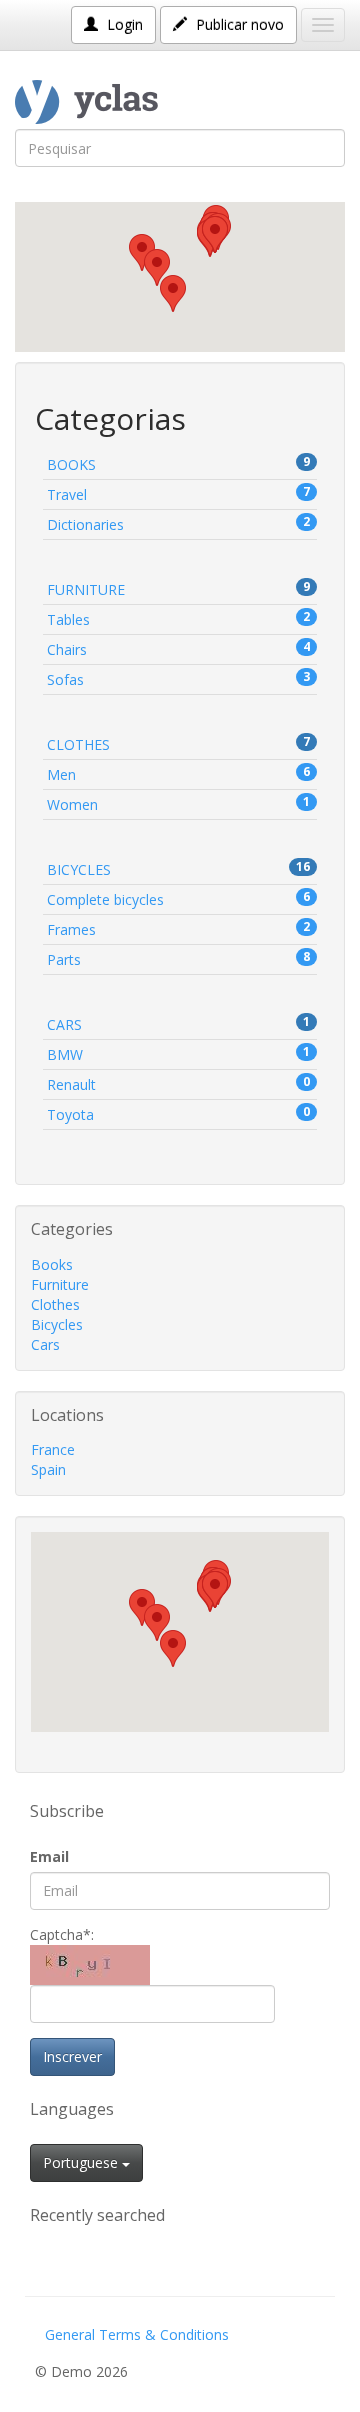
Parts (178, 958)
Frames (178, 928)
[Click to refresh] (90, 1965)
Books (178, 463)
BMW (178, 1053)
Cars (178, 1023)
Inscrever (72, 2056)
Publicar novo (238, 24)
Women (178, 803)
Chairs (178, 648)
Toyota (178, 1113)
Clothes (178, 743)
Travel (178, 493)
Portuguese (82, 2162)
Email (49, 1856)
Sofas (178, 678)
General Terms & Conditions (137, 2334)
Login (123, 24)
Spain (48, 1469)
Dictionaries (178, 523)
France (53, 1449)
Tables (178, 618)
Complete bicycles (178, 898)
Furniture (178, 588)
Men (178, 773)
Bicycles (178, 868)
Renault (178, 1083)
